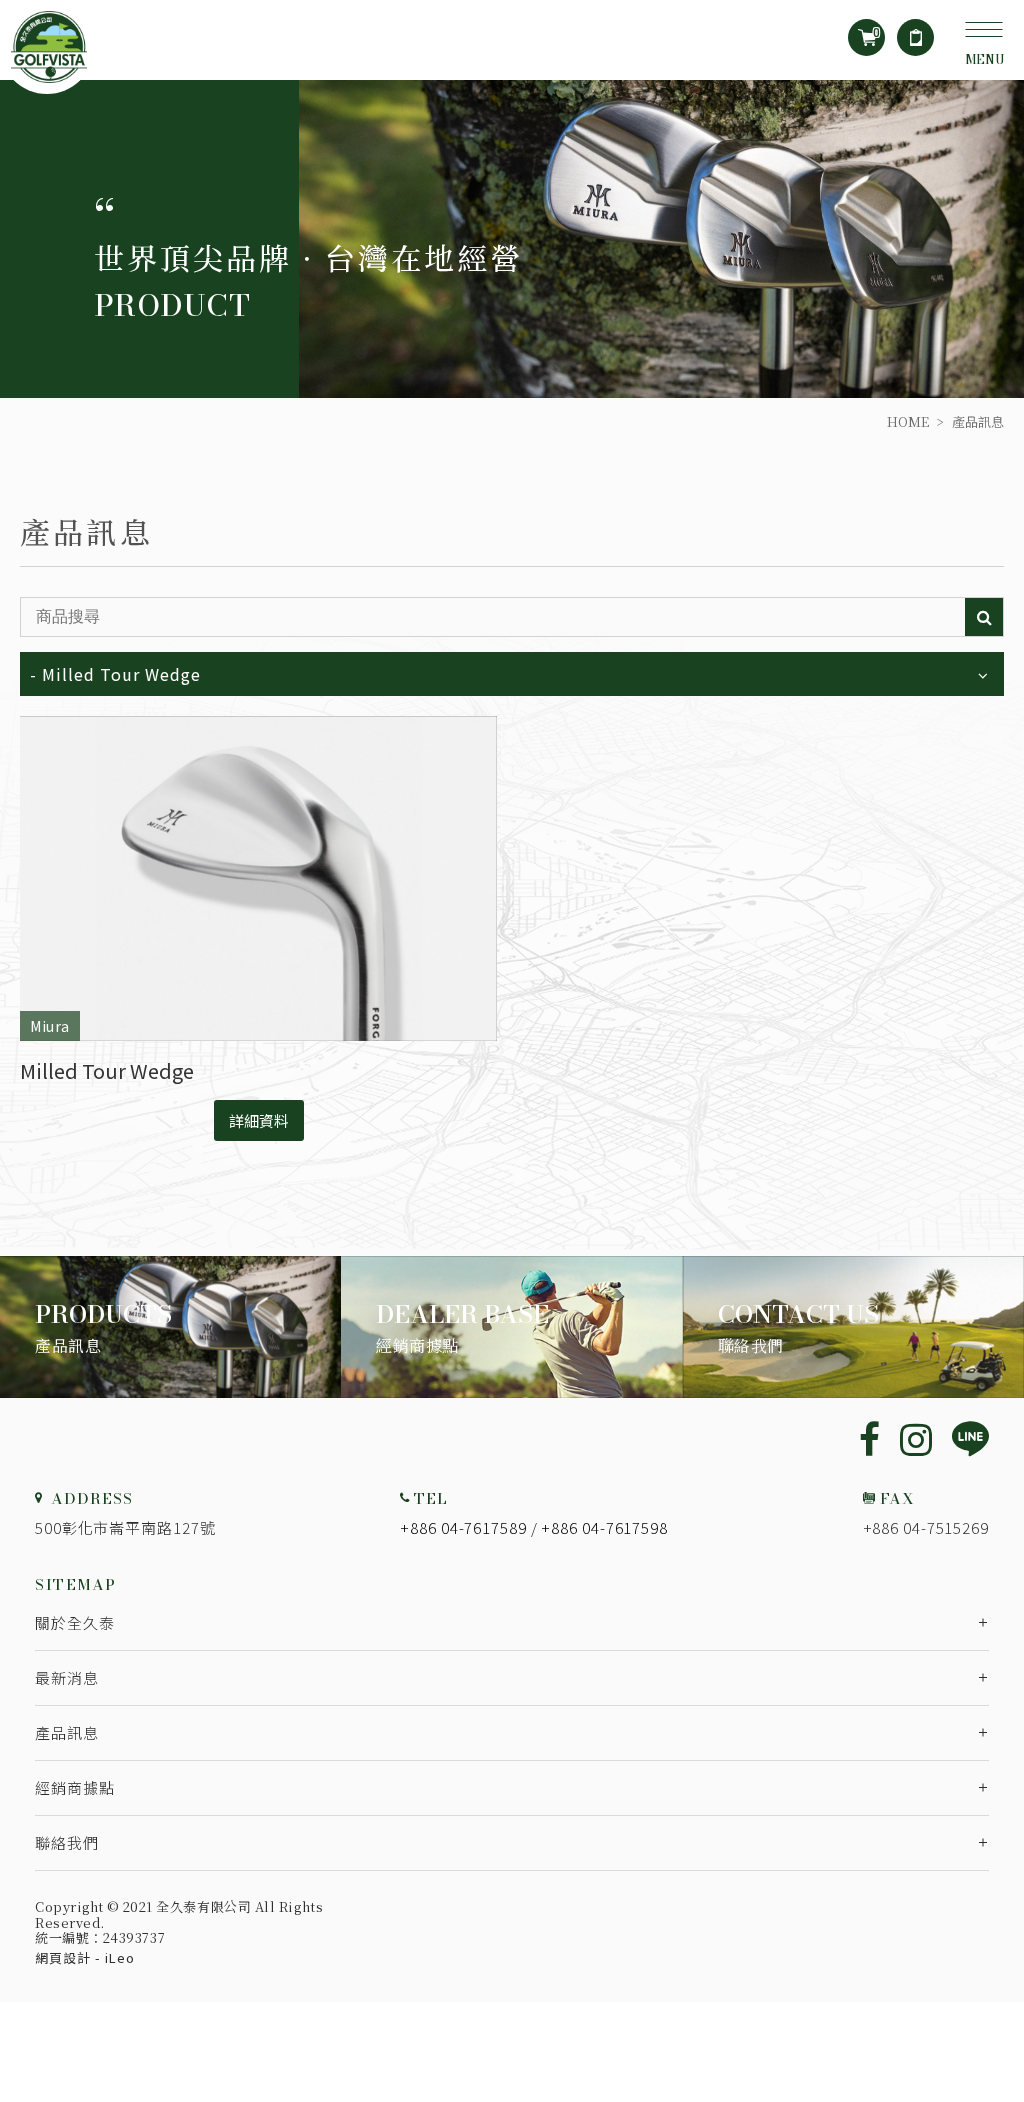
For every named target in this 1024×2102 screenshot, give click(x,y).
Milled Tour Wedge (107, 1070)
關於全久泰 (75, 1622)
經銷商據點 (75, 1787)
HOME (908, 421)
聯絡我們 (67, 1842)
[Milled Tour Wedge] (258, 878)
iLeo (120, 1957)
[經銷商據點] (511, 1327)
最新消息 (67, 1677)
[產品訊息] (170, 1327)
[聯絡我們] (853, 1327)
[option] (512, 239)
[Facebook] (869, 1437)
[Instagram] (916, 1437)
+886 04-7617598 (604, 1527)
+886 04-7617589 (463, 1527)
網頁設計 (63, 1957)
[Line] (970, 1440)
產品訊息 (67, 1732)
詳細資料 (259, 1120)
